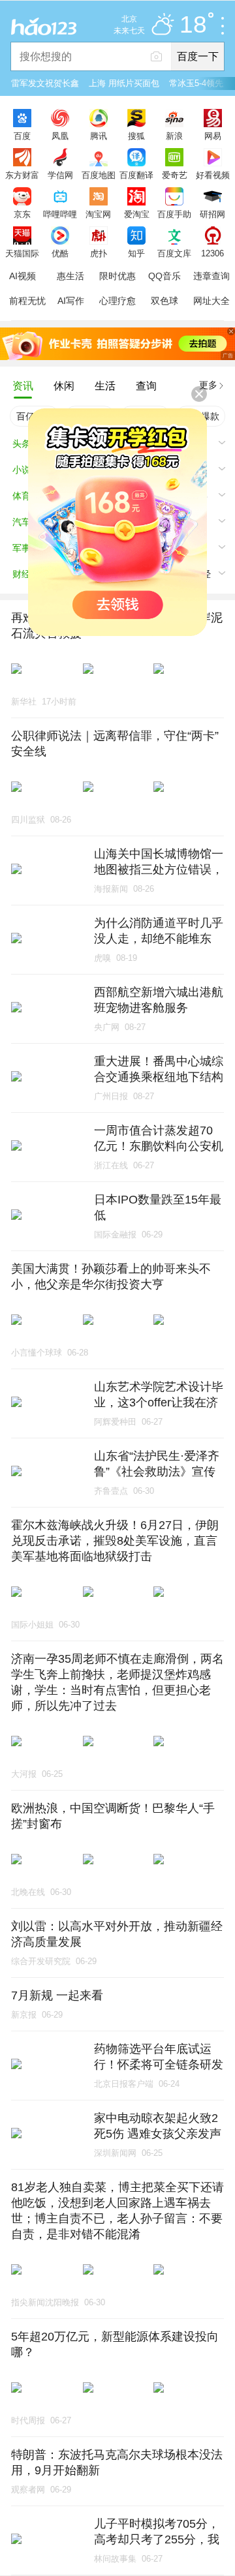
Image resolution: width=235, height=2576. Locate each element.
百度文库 (174, 253)
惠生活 (70, 276)
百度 (22, 136)
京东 (22, 214)
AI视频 (23, 276)
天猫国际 (22, 253)
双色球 (164, 301)
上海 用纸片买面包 (124, 83)
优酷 (60, 253)
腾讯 (99, 136)
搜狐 (136, 136)
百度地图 (99, 175)
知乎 (136, 253)
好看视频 (213, 175)
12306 (212, 253)
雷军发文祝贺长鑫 (45, 83)
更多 (208, 385)
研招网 (212, 214)
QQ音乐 (164, 276)
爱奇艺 (175, 175)
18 (193, 25)
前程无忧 (27, 301)
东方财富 (22, 175)
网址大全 (211, 301)
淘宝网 (98, 214)
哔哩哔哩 (60, 214)
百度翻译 (136, 175)
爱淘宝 (137, 214)
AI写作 (71, 301)
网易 (213, 136)
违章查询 (211, 276)
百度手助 (174, 214)
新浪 (174, 136)
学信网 (60, 175)
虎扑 (99, 253)
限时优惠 (117, 276)
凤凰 (60, 136)
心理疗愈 (117, 301)
